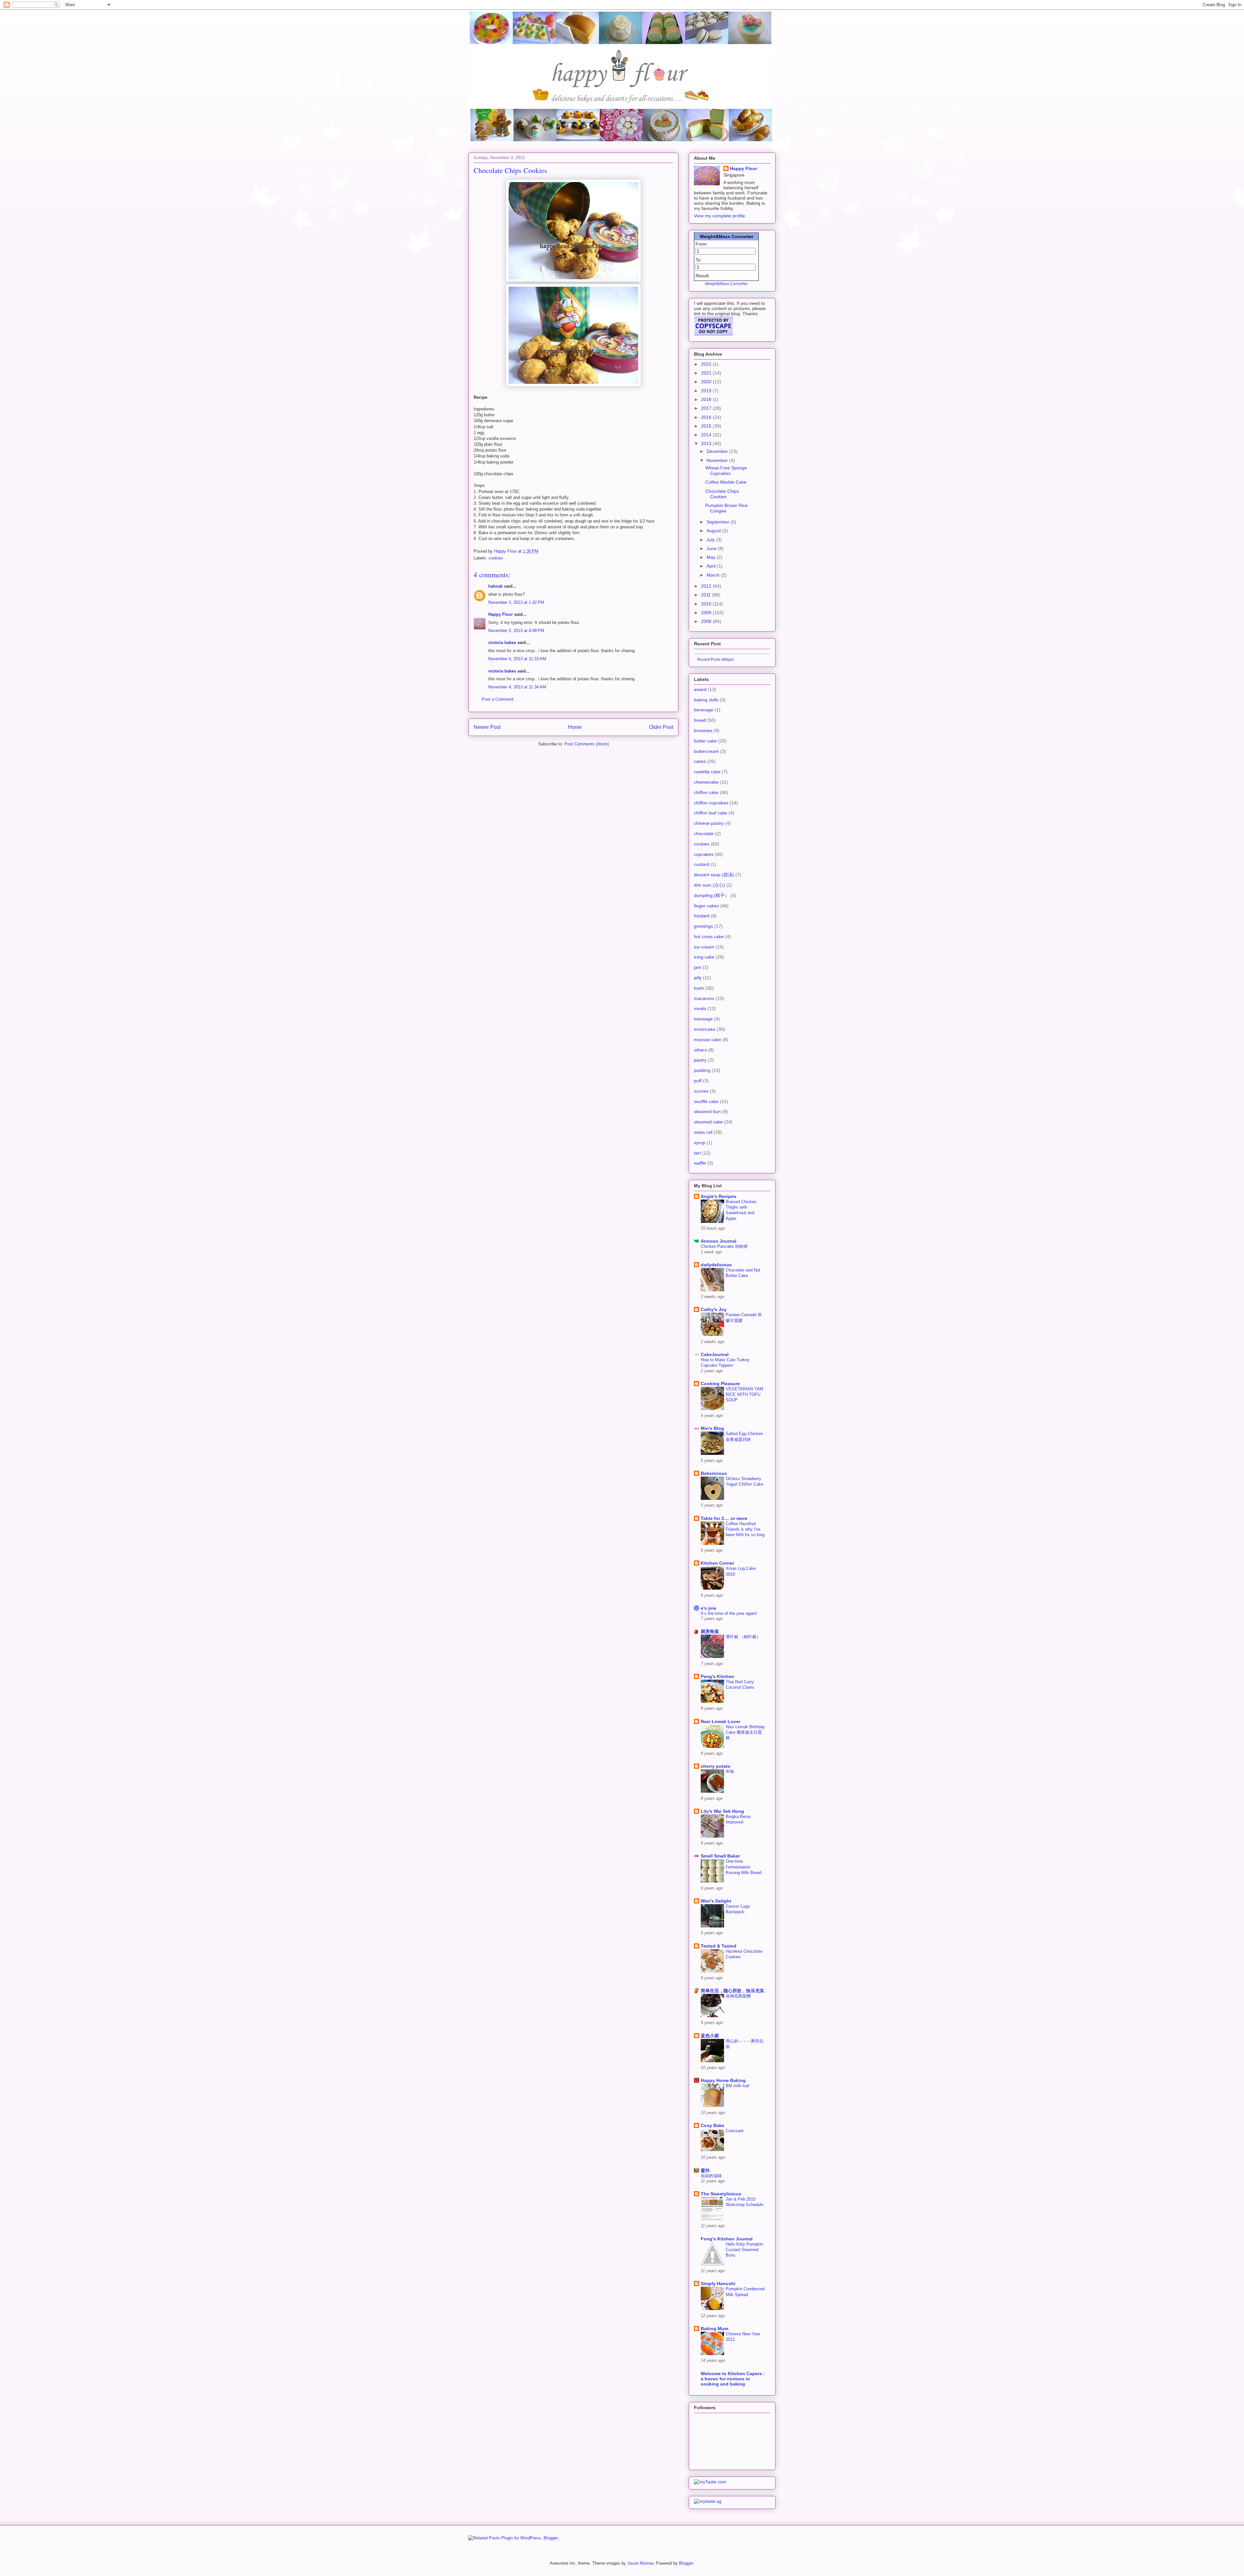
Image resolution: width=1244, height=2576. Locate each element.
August (714, 531)
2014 (707, 435)
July (711, 540)
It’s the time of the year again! (729, 1613)
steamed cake (708, 1122)
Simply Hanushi (718, 2283)
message (703, 1019)
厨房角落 (710, 1631)
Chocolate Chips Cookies (722, 494)
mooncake (705, 1029)
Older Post (661, 727)
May (712, 557)
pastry (700, 1060)
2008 (707, 621)
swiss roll (703, 1132)
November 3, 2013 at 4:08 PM (516, 631)
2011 (707, 595)
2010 (707, 604)
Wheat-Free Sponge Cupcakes (726, 471)
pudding (702, 1070)
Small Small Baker (720, 1856)
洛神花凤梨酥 (738, 1996)
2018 (707, 399)
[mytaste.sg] (708, 2501)
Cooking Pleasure (720, 1384)
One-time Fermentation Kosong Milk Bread (743, 1867)
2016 (707, 417)
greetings (703, 926)
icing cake (704, 957)
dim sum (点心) (709, 885)
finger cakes (706, 906)
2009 (707, 613)
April (712, 566)
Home (575, 727)
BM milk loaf (737, 2086)
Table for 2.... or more (724, 1518)
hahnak (495, 586)
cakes (700, 761)
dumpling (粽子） (712, 895)
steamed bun (707, 1111)
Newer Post (487, 727)
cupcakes (704, 854)
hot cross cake (709, 937)
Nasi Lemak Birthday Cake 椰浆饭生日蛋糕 (745, 1732)
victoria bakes (502, 643)
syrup (700, 1143)
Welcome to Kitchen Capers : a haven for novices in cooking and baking (733, 2379)
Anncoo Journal (719, 1241)
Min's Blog (712, 1428)
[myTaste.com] (710, 2482)
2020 (707, 382)
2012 (707, 586)
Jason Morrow (640, 2563)
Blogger (686, 2563)
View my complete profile (720, 216)
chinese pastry (709, 823)
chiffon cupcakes (711, 803)
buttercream (706, 751)
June (712, 548)
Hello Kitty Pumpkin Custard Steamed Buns (744, 2250)
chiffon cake (706, 792)
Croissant (735, 2131)
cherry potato (716, 1766)
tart (697, 1153)
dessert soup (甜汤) (714, 875)
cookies (496, 558)
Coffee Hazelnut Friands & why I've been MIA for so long (745, 1529)
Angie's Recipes (719, 1196)
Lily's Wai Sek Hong (722, 1811)
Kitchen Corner (717, 1563)
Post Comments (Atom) (587, 744)
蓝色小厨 (710, 2036)
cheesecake (706, 782)
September (719, 522)
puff (698, 1081)
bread (700, 720)
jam (698, 967)
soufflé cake (706, 1101)
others (700, 1050)
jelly (698, 978)
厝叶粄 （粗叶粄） (743, 1637)
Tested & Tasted (719, 1946)
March (714, 575)
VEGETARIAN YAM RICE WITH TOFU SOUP (744, 1395)
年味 (730, 1771)
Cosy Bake (713, 2125)
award (700, 689)
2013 (707, 443)
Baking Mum (714, 2329)
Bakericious (714, 1473)
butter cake (705, 741)
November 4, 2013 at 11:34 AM (517, 687)
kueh (699, 988)
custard (702, 864)
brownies (703, 730)
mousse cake (708, 1040)
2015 (707, 426)
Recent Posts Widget (715, 659)
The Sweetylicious (721, 2194)
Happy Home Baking (723, 2080)
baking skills (706, 700)
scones (701, 1091)
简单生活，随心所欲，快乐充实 (732, 1991)
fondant (702, 916)
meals (700, 1008)
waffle (700, 1163)
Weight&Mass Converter (726, 236)
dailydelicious (716, 1265)
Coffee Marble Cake (726, 482)
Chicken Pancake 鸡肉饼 (724, 1246)
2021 (707, 373)
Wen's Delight (716, 1901)
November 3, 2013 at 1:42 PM (516, 602)
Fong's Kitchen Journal (727, 2239)
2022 (707, 364)
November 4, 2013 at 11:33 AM (517, 659)
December (718, 451)
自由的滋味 (711, 2176)
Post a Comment (498, 699)
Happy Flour (501, 614)
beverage (704, 710)
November (718, 460)
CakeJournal (715, 1354)
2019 (707, 391)
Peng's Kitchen (717, 1676)
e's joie (708, 1608)
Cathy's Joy (714, 1309)
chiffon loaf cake (711, 813)
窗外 (705, 2170)
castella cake (707, 772)
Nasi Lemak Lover (720, 1721)
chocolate (704, 834)
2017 (707, 408)
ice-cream (704, 947)
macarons (704, 998)
